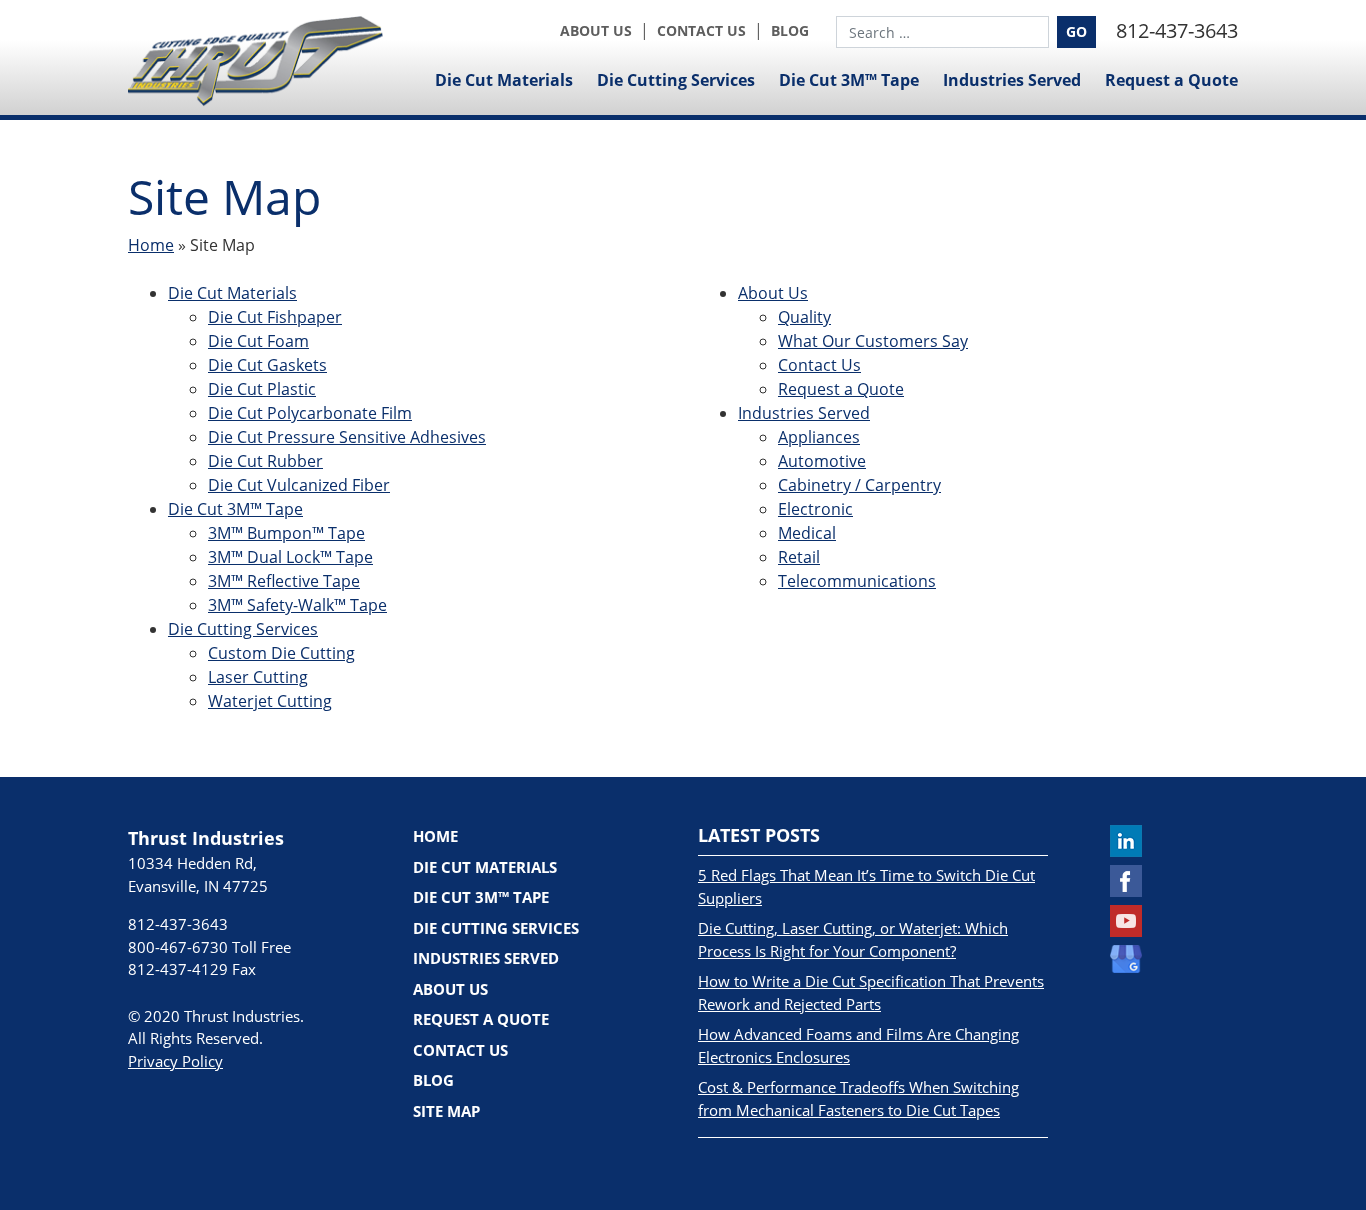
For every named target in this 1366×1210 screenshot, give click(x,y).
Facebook (1126, 881)
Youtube (1126, 921)
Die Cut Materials (504, 80)
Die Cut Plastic (262, 389)
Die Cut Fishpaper (275, 317)
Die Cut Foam (258, 341)
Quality (804, 317)
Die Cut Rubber (265, 461)
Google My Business (1126, 961)
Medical (807, 533)
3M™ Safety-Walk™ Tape (297, 605)
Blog (790, 30)
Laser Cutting (258, 677)
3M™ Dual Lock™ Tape (290, 557)
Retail (799, 557)
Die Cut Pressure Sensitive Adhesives (347, 437)
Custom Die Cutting (281, 653)
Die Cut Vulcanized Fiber (299, 485)
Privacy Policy (175, 1061)
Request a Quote (1171, 80)
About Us (596, 30)
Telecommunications (857, 581)
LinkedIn (1126, 841)
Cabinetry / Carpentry (859, 485)
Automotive (822, 461)
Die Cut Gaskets (267, 365)
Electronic (815, 509)
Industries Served (1012, 80)
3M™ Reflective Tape (284, 581)
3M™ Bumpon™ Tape (286, 533)
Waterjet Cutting (270, 701)
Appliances (819, 437)
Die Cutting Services (676, 80)
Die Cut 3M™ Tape (849, 80)
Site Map (446, 1111)
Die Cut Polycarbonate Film (310, 413)
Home (151, 245)
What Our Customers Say (873, 341)
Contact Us (701, 30)
